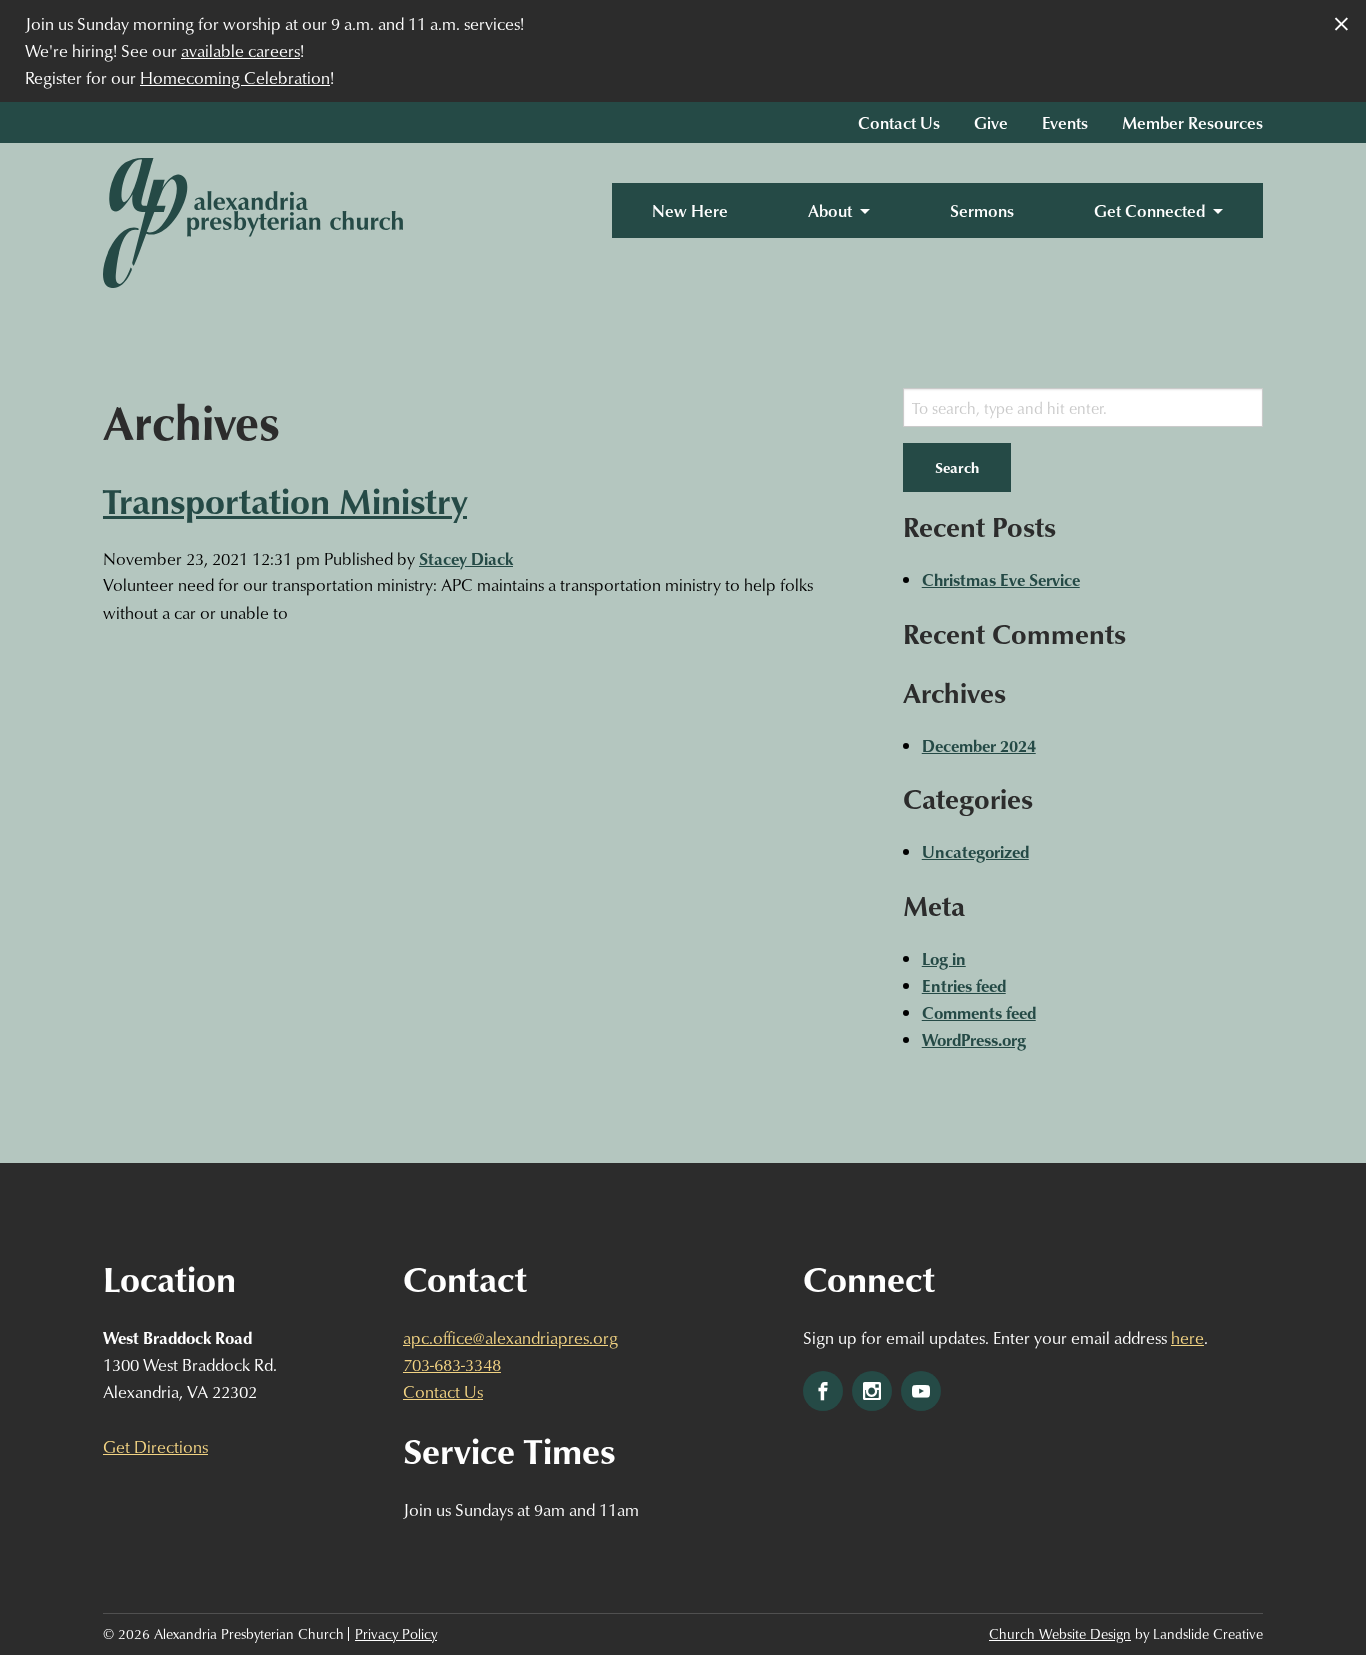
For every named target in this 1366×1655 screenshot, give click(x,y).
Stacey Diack (466, 558)
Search (957, 467)
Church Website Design (1060, 1634)
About (830, 210)
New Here (690, 210)
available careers (240, 50)
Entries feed (964, 985)
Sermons (982, 210)
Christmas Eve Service (1001, 579)
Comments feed (979, 1012)
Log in (944, 958)
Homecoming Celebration (235, 77)
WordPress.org (974, 1039)
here (1187, 1337)
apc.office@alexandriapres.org (510, 1337)
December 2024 (979, 745)
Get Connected (1149, 210)
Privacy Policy (396, 1634)
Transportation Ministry (285, 500)
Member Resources (1192, 122)
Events (1065, 122)
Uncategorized (975, 851)
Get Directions (155, 1446)
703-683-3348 (452, 1364)
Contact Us (899, 122)
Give (991, 122)
